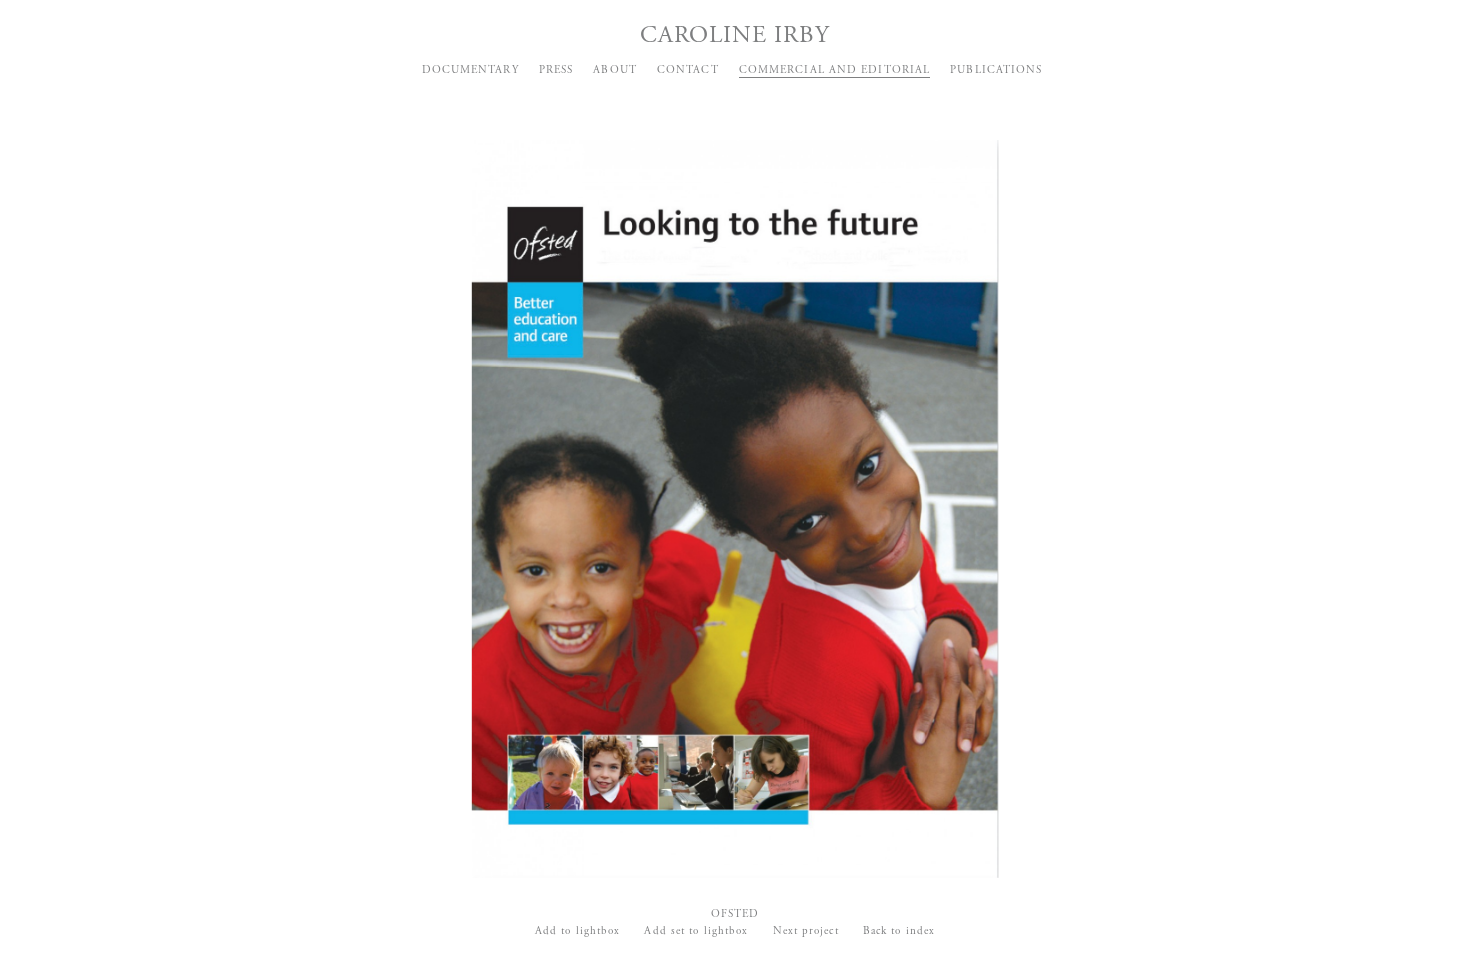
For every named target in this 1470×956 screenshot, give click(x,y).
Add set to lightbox (696, 931)
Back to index (899, 931)
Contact (688, 70)
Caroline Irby (735, 35)
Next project (806, 931)
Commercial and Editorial (834, 70)
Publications (996, 70)
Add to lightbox (578, 931)
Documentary (470, 70)
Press (556, 70)
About (615, 70)
